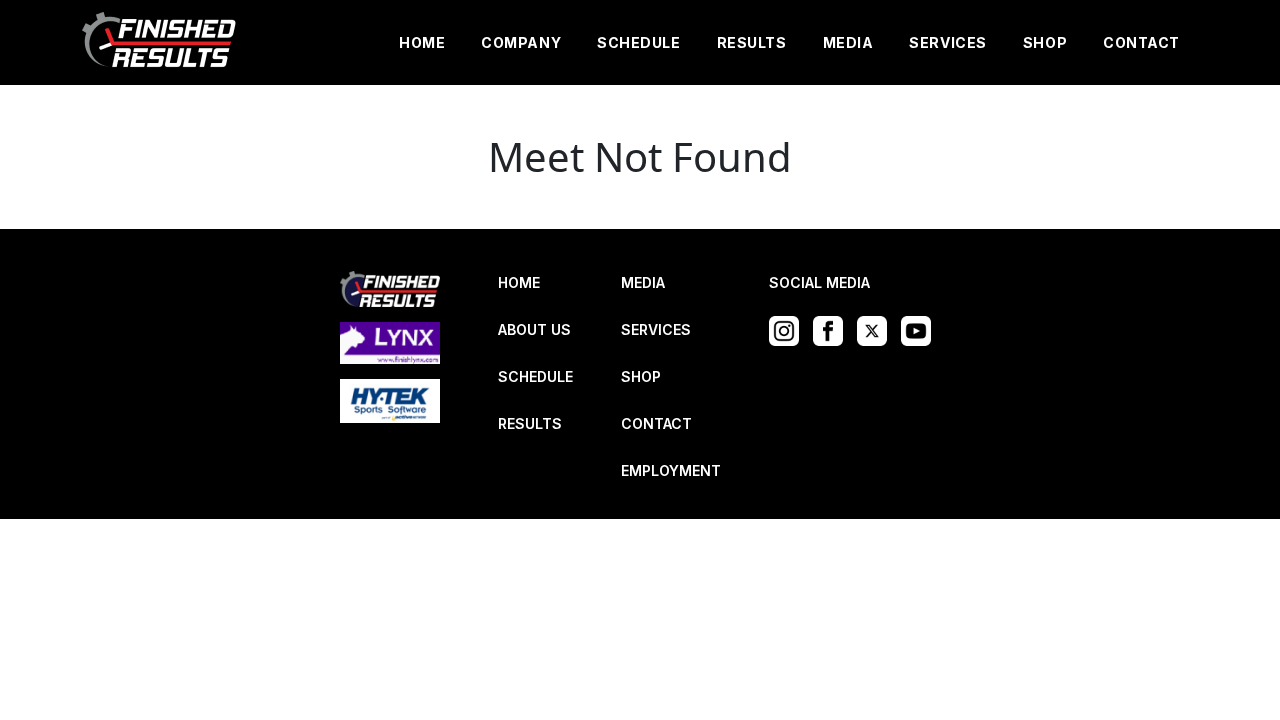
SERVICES (947, 42)
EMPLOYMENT (671, 470)
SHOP (1045, 42)
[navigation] (160, 42)
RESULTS (752, 42)
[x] (877, 329)
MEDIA (848, 42)
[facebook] (833, 329)
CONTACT (1141, 42)
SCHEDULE (638, 42)
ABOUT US (534, 329)
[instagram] (789, 329)
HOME (422, 42)
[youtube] (921, 329)
